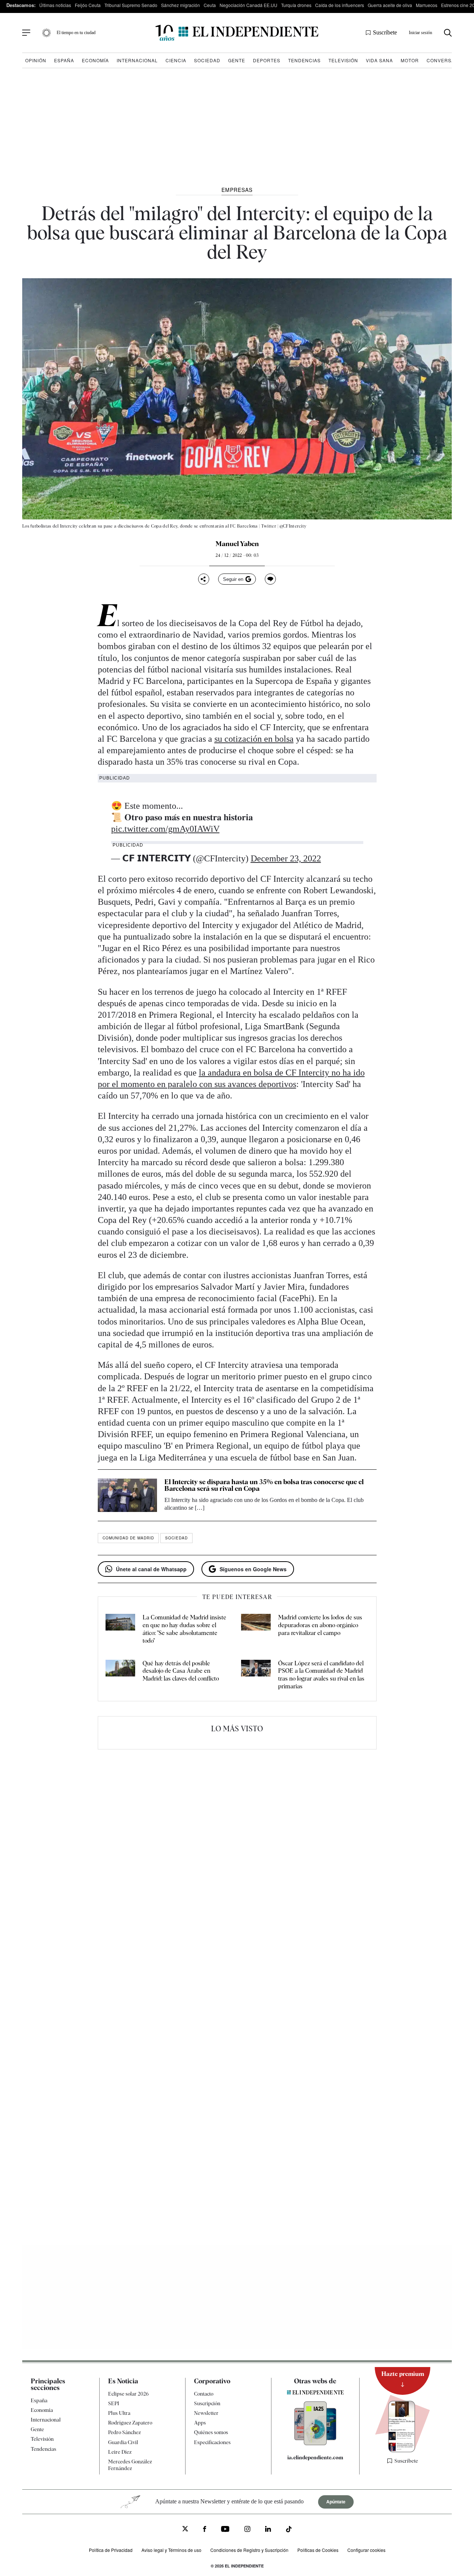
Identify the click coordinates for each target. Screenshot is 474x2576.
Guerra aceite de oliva (390, 5)
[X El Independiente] (185, 2530)
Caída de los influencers (340, 5)
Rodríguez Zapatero (130, 2423)
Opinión (36, 60)
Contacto (204, 2394)
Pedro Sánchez (124, 2432)
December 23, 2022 (286, 858)
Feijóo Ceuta (88, 5)
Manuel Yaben (237, 544)
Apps (200, 2423)
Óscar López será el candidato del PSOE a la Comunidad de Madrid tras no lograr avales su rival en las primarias (321, 1675)
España (64, 60)
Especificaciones (212, 2442)
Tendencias (304, 60)
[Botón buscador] (448, 33)
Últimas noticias (55, 5)
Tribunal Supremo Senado (131, 5)
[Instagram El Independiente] (247, 2530)
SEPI (114, 2403)
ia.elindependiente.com (315, 2457)
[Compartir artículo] (204, 579)
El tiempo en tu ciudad (76, 33)
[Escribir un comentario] (270, 579)
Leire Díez (120, 2452)
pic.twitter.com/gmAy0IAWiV (165, 829)
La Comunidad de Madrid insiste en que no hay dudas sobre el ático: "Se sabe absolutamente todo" (184, 1629)
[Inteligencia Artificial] (315, 2443)
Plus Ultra (119, 2413)
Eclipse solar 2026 (128, 2394)
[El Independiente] (237, 33)
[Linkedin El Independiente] (268, 2530)
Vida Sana (379, 60)
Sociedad (207, 60)
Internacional (137, 60)
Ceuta (210, 5)
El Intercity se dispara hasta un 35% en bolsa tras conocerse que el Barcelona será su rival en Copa (264, 1485)
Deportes (267, 60)
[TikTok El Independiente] (289, 2530)
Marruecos (427, 5)
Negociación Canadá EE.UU (248, 5)
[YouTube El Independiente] (225, 2530)
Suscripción (207, 2403)
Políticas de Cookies (318, 2550)
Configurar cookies (366, 2550)
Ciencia (176, 60)
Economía (95, 60)
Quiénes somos (211, 2432)
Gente (237, 60)
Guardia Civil (123, 2442)
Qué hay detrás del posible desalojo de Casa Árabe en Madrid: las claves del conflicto (181, 1671)
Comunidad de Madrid (128, 1538)
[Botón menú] (26, 33)
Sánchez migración (181, 5)
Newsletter (206, 2413)
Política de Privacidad (111, 2550)
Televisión (343, 60)
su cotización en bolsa (254, 739)
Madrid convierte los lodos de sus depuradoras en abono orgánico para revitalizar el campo (320, 1625)
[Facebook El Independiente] (205, 2530)
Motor (410, 60)
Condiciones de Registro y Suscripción (249, 2550)
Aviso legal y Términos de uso (171, 2550)
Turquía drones (296, 5)
